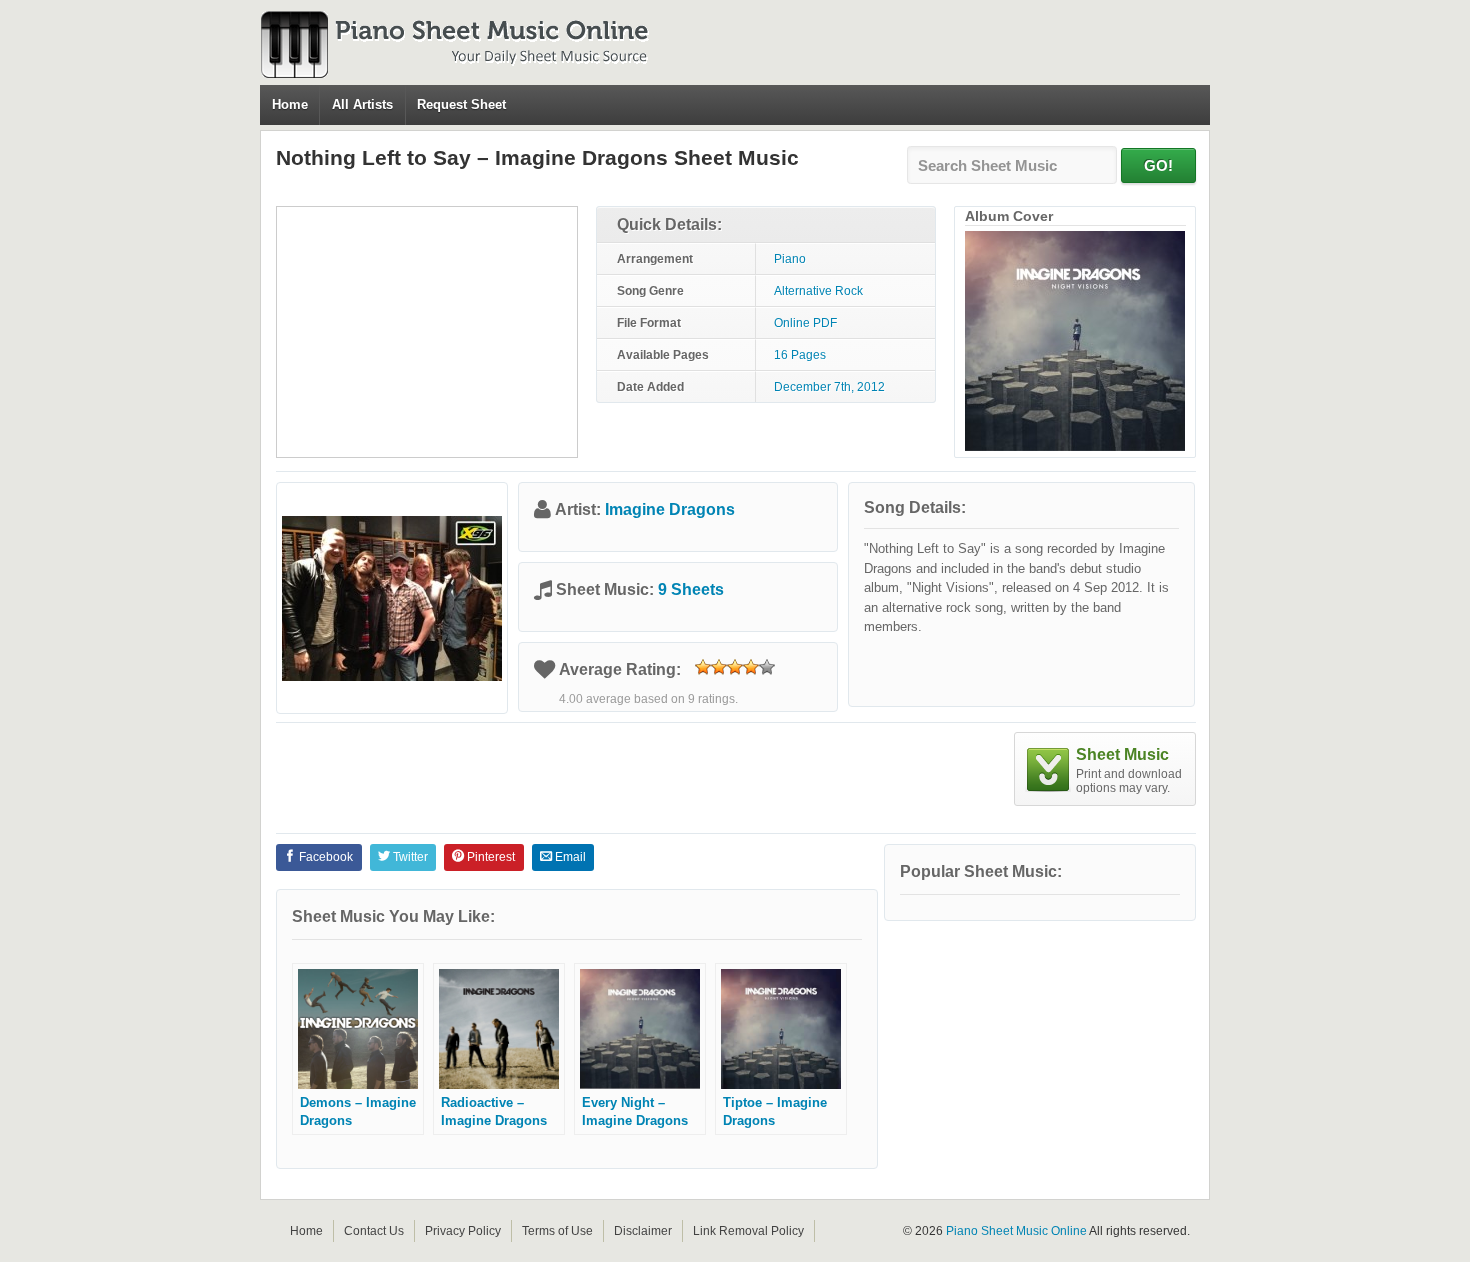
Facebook (324, 857)
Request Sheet (461, 104)
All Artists (362, 104)
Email (569, 857)
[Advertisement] (427, 332)
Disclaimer (643, 1231)
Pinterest (489, 857)
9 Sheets (691, 589)
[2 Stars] (719, 667)
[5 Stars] (767, 667)
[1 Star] (703, 667)
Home (290, 104)
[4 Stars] (751, 667)
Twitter (409, 857)
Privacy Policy (463, 1231)
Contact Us (374, 1231)
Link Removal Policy (748, 1231)
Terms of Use (557, 1231)
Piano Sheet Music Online (1016, 1231)
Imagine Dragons (670, 509)
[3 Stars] (735, 667)
